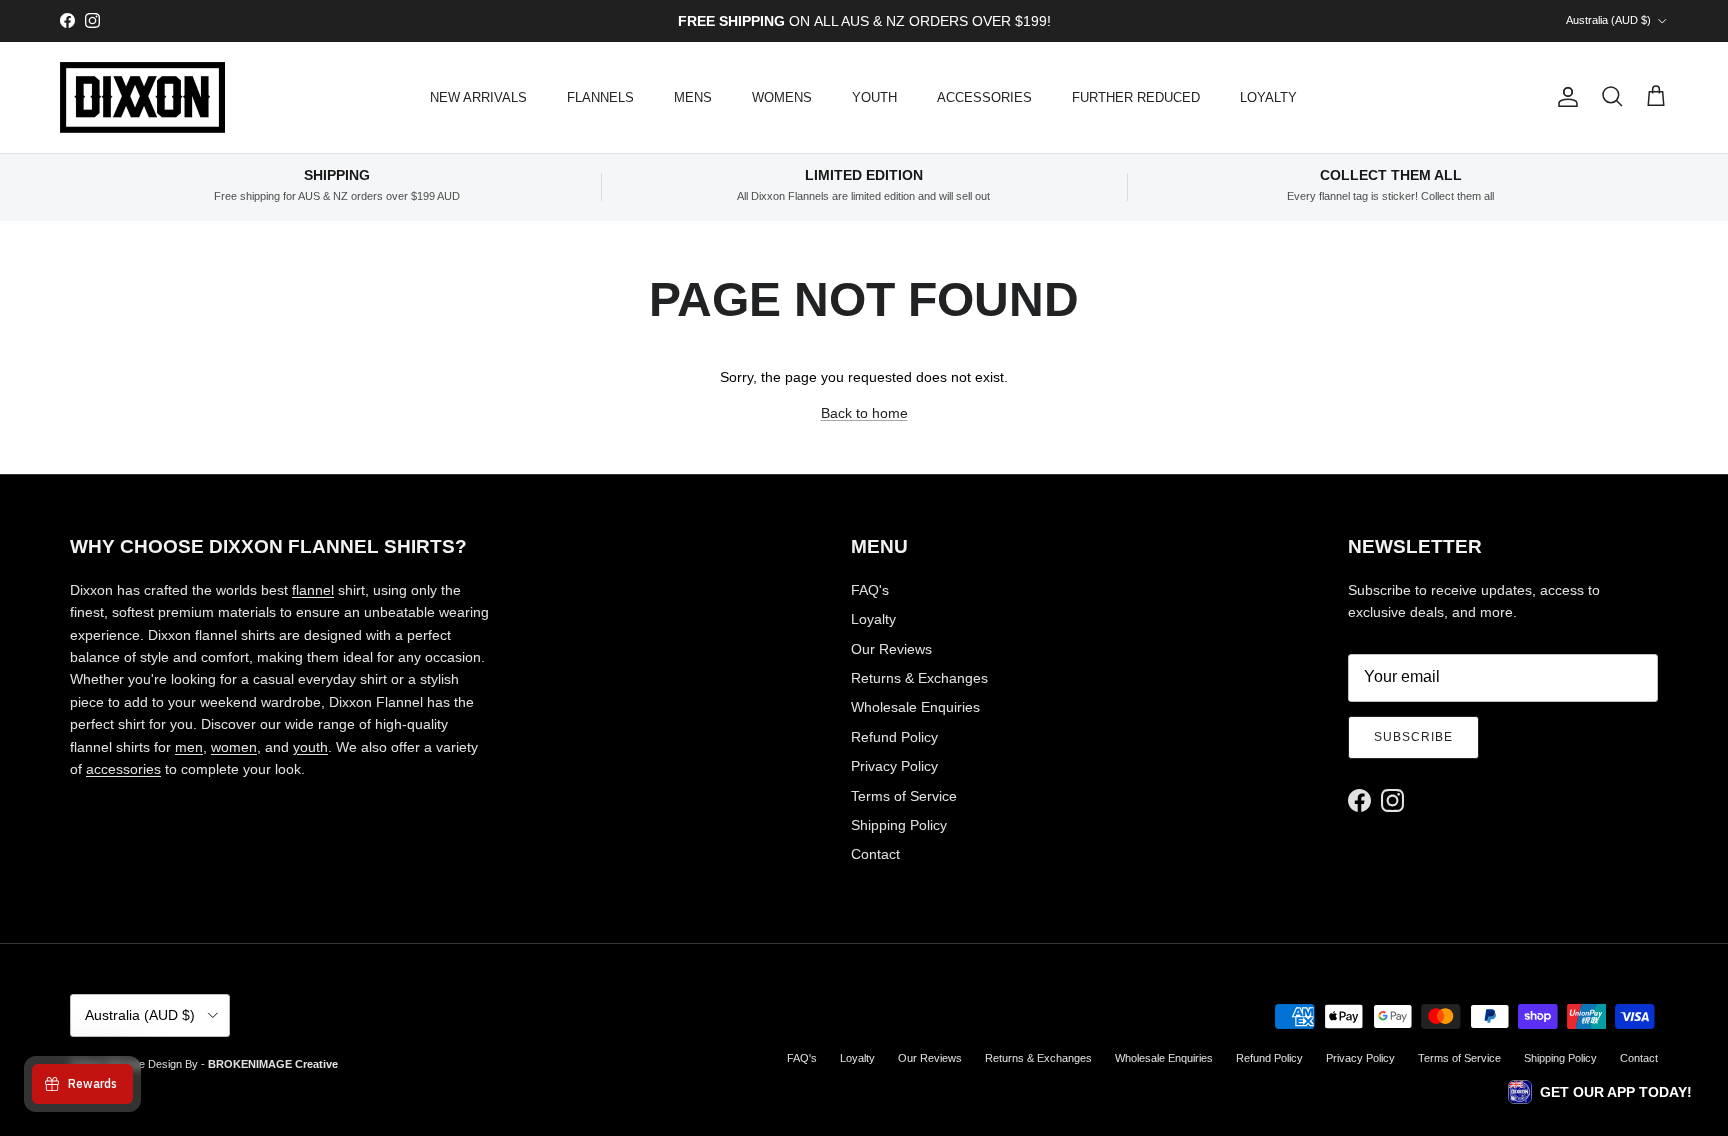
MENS (693, 97)
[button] (1600, 1092)
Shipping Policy (899, 825)
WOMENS (782, 97)
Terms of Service (904, 796)
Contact (875, 854)
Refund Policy (894, 737)
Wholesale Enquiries (915, 707)
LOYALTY (1268, 97)
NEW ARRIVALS (478, 97)
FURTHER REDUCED (1136, 97)
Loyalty (873, 619)
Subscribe (1413, 737)
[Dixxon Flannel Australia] (142, 97)
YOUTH (874, 97)
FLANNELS (600, 97)
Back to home (864, 413)
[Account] (1564, 97)
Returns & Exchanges (919, 678)
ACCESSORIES (984, 97)
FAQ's (870, 590)
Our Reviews (891, 649)
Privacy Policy (894, 766)
